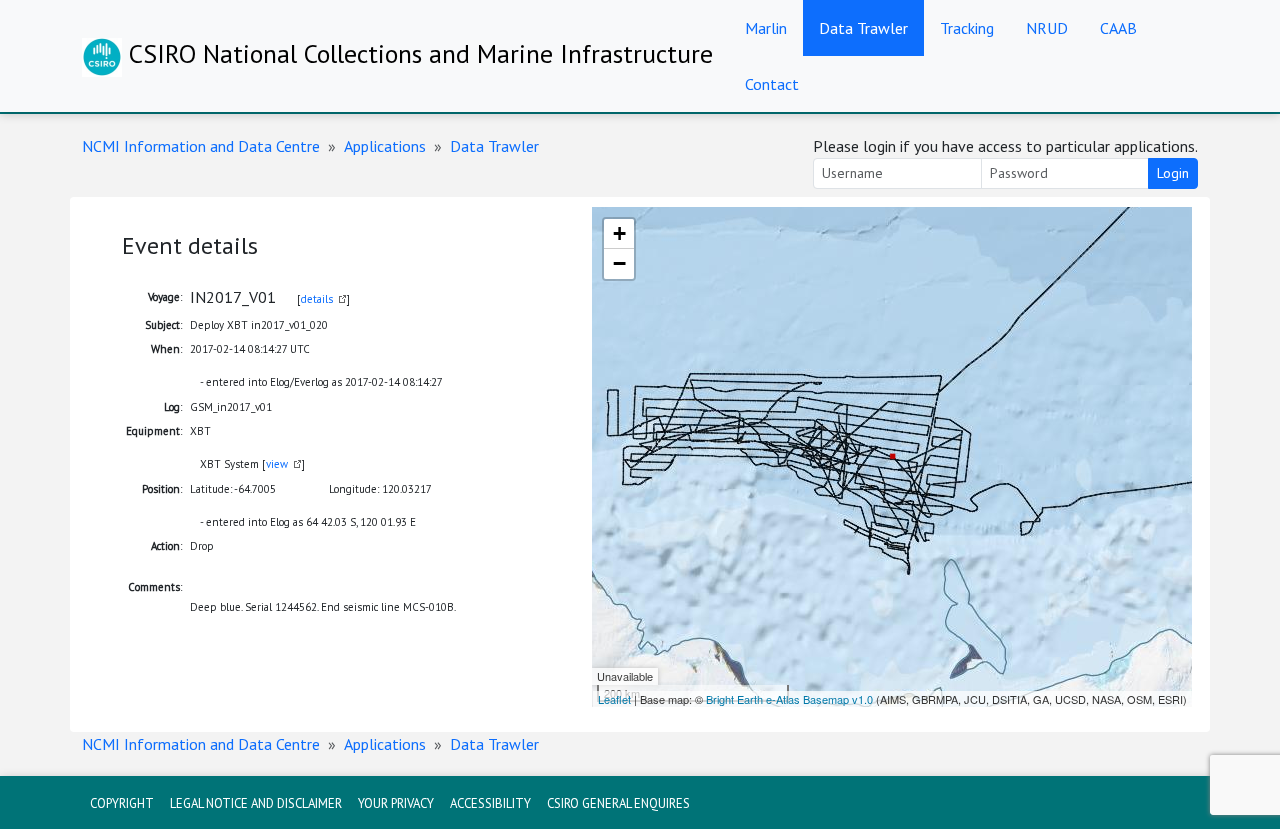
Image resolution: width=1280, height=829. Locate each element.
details (317, 299)
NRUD (1047, 28)
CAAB (1118, 28)
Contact (772, 84)
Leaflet (614, 699)
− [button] (619, 263)
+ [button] (619, 233)
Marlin (766, 28)
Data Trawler (863, 28)
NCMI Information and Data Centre (201, 146)
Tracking (967, 28)
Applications (385, 146)
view (277, 464)
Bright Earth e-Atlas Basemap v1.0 (789, 699)
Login (1173, 173)
